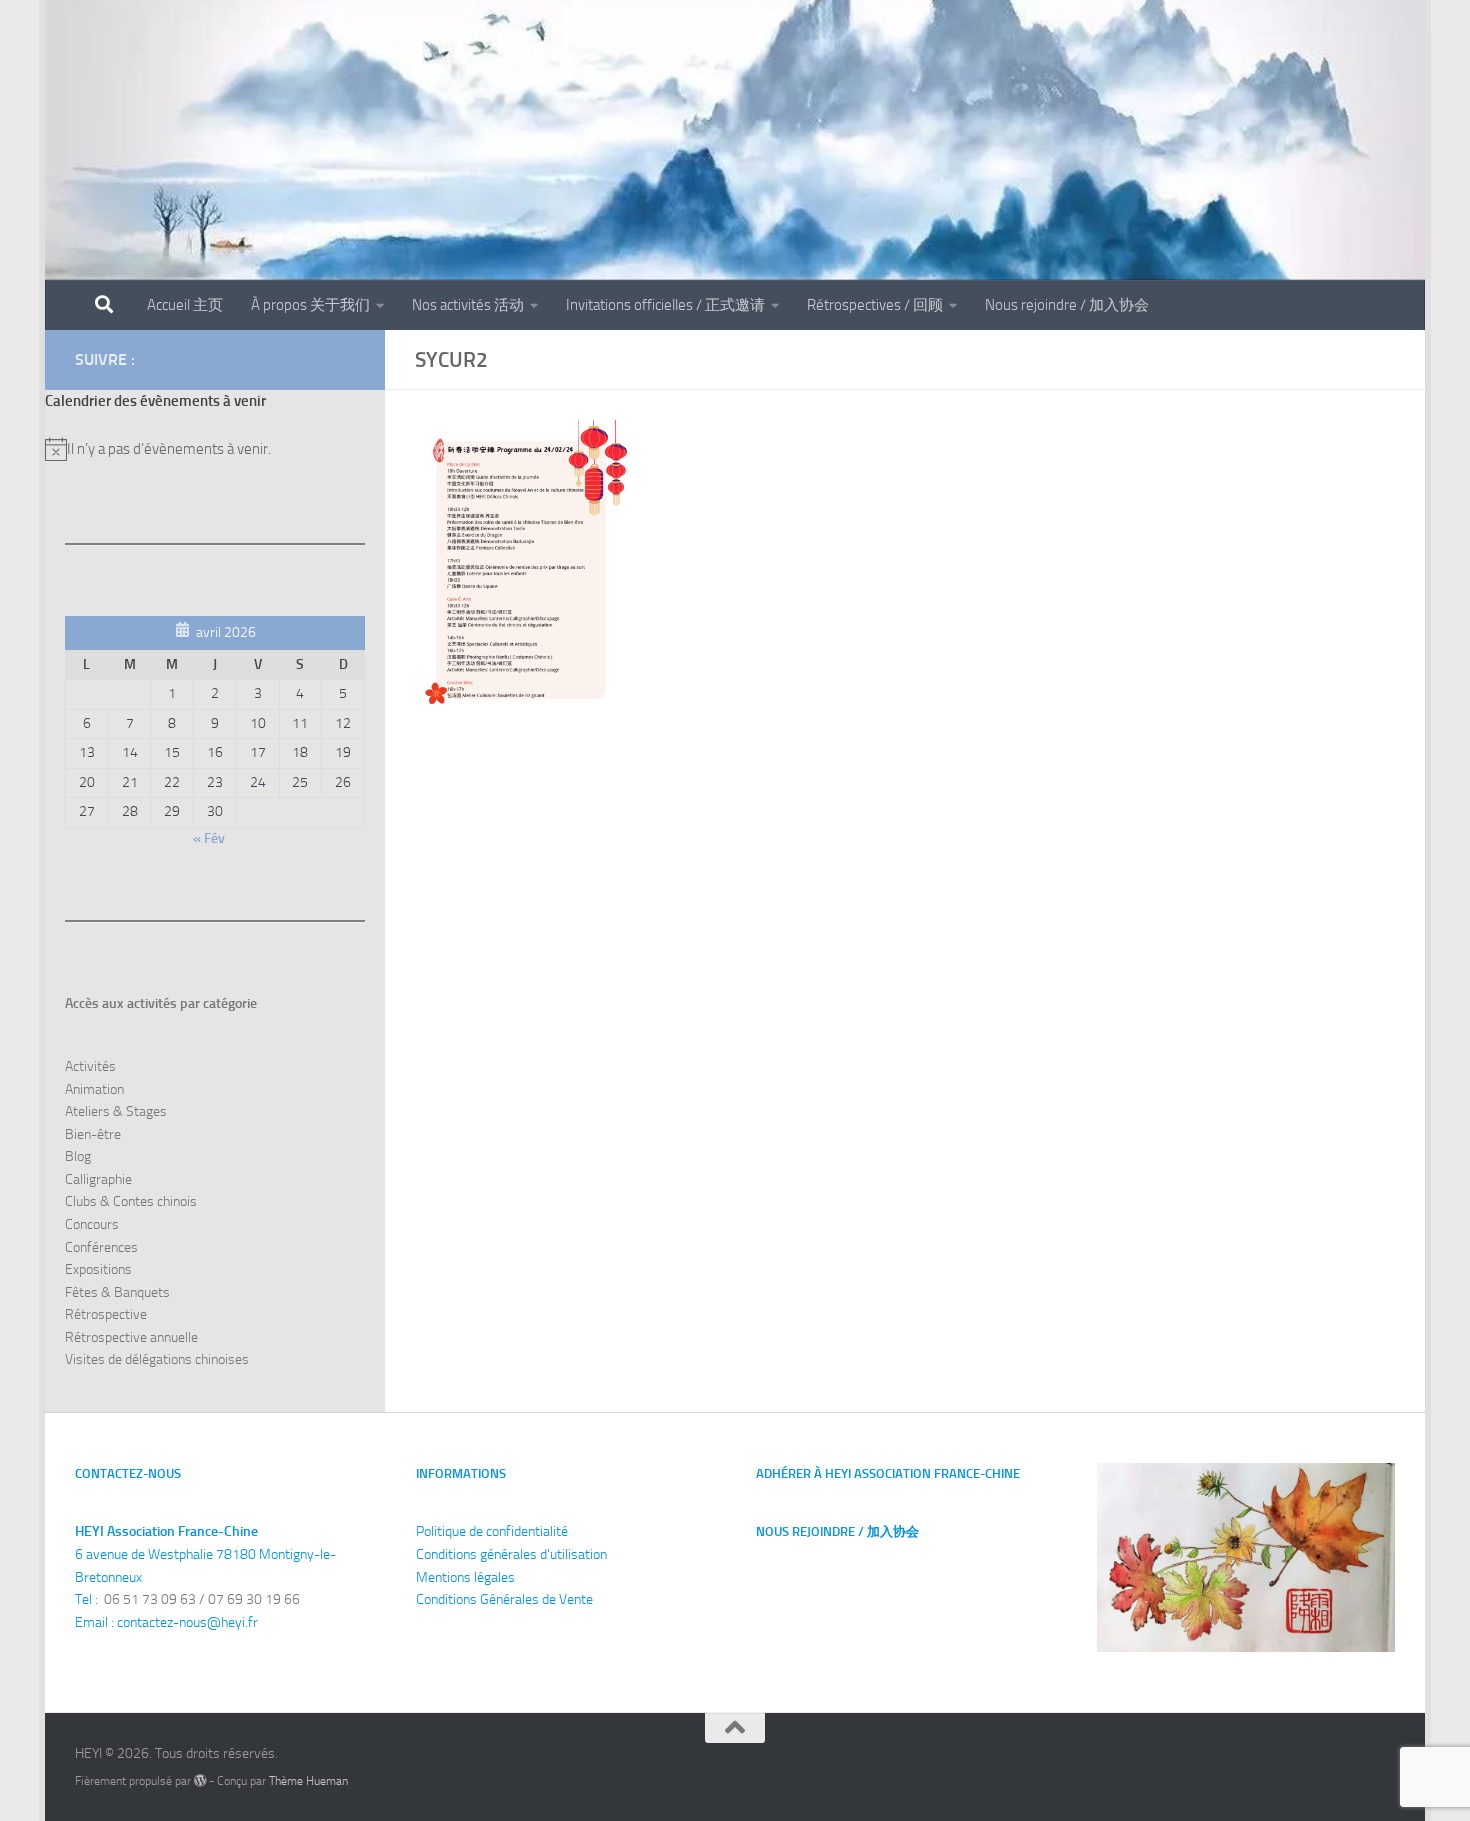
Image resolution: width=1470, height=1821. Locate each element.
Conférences (101, 1247)
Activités (90, 1066)
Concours (92, 1224)
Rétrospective (106, 1314)
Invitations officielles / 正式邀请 (665, 305)
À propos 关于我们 (310, 305)
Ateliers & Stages (116, 1111)
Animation (94, 1089)
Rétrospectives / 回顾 (875, 305)
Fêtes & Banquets (117, 1292)
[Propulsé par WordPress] (200, 1781)
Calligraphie (98, 1179)
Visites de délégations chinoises (157, 1359)
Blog (78, 1156)
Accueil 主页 (185, 305)
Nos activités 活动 (468, 305)
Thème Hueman (308, 1780)
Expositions (98, 1269)
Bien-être (93, 1134)
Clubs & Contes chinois (131, 1201)
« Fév (209, 838)
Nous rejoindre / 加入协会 (1067, 305)
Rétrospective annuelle (131, 1337)
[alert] (215, 449)
